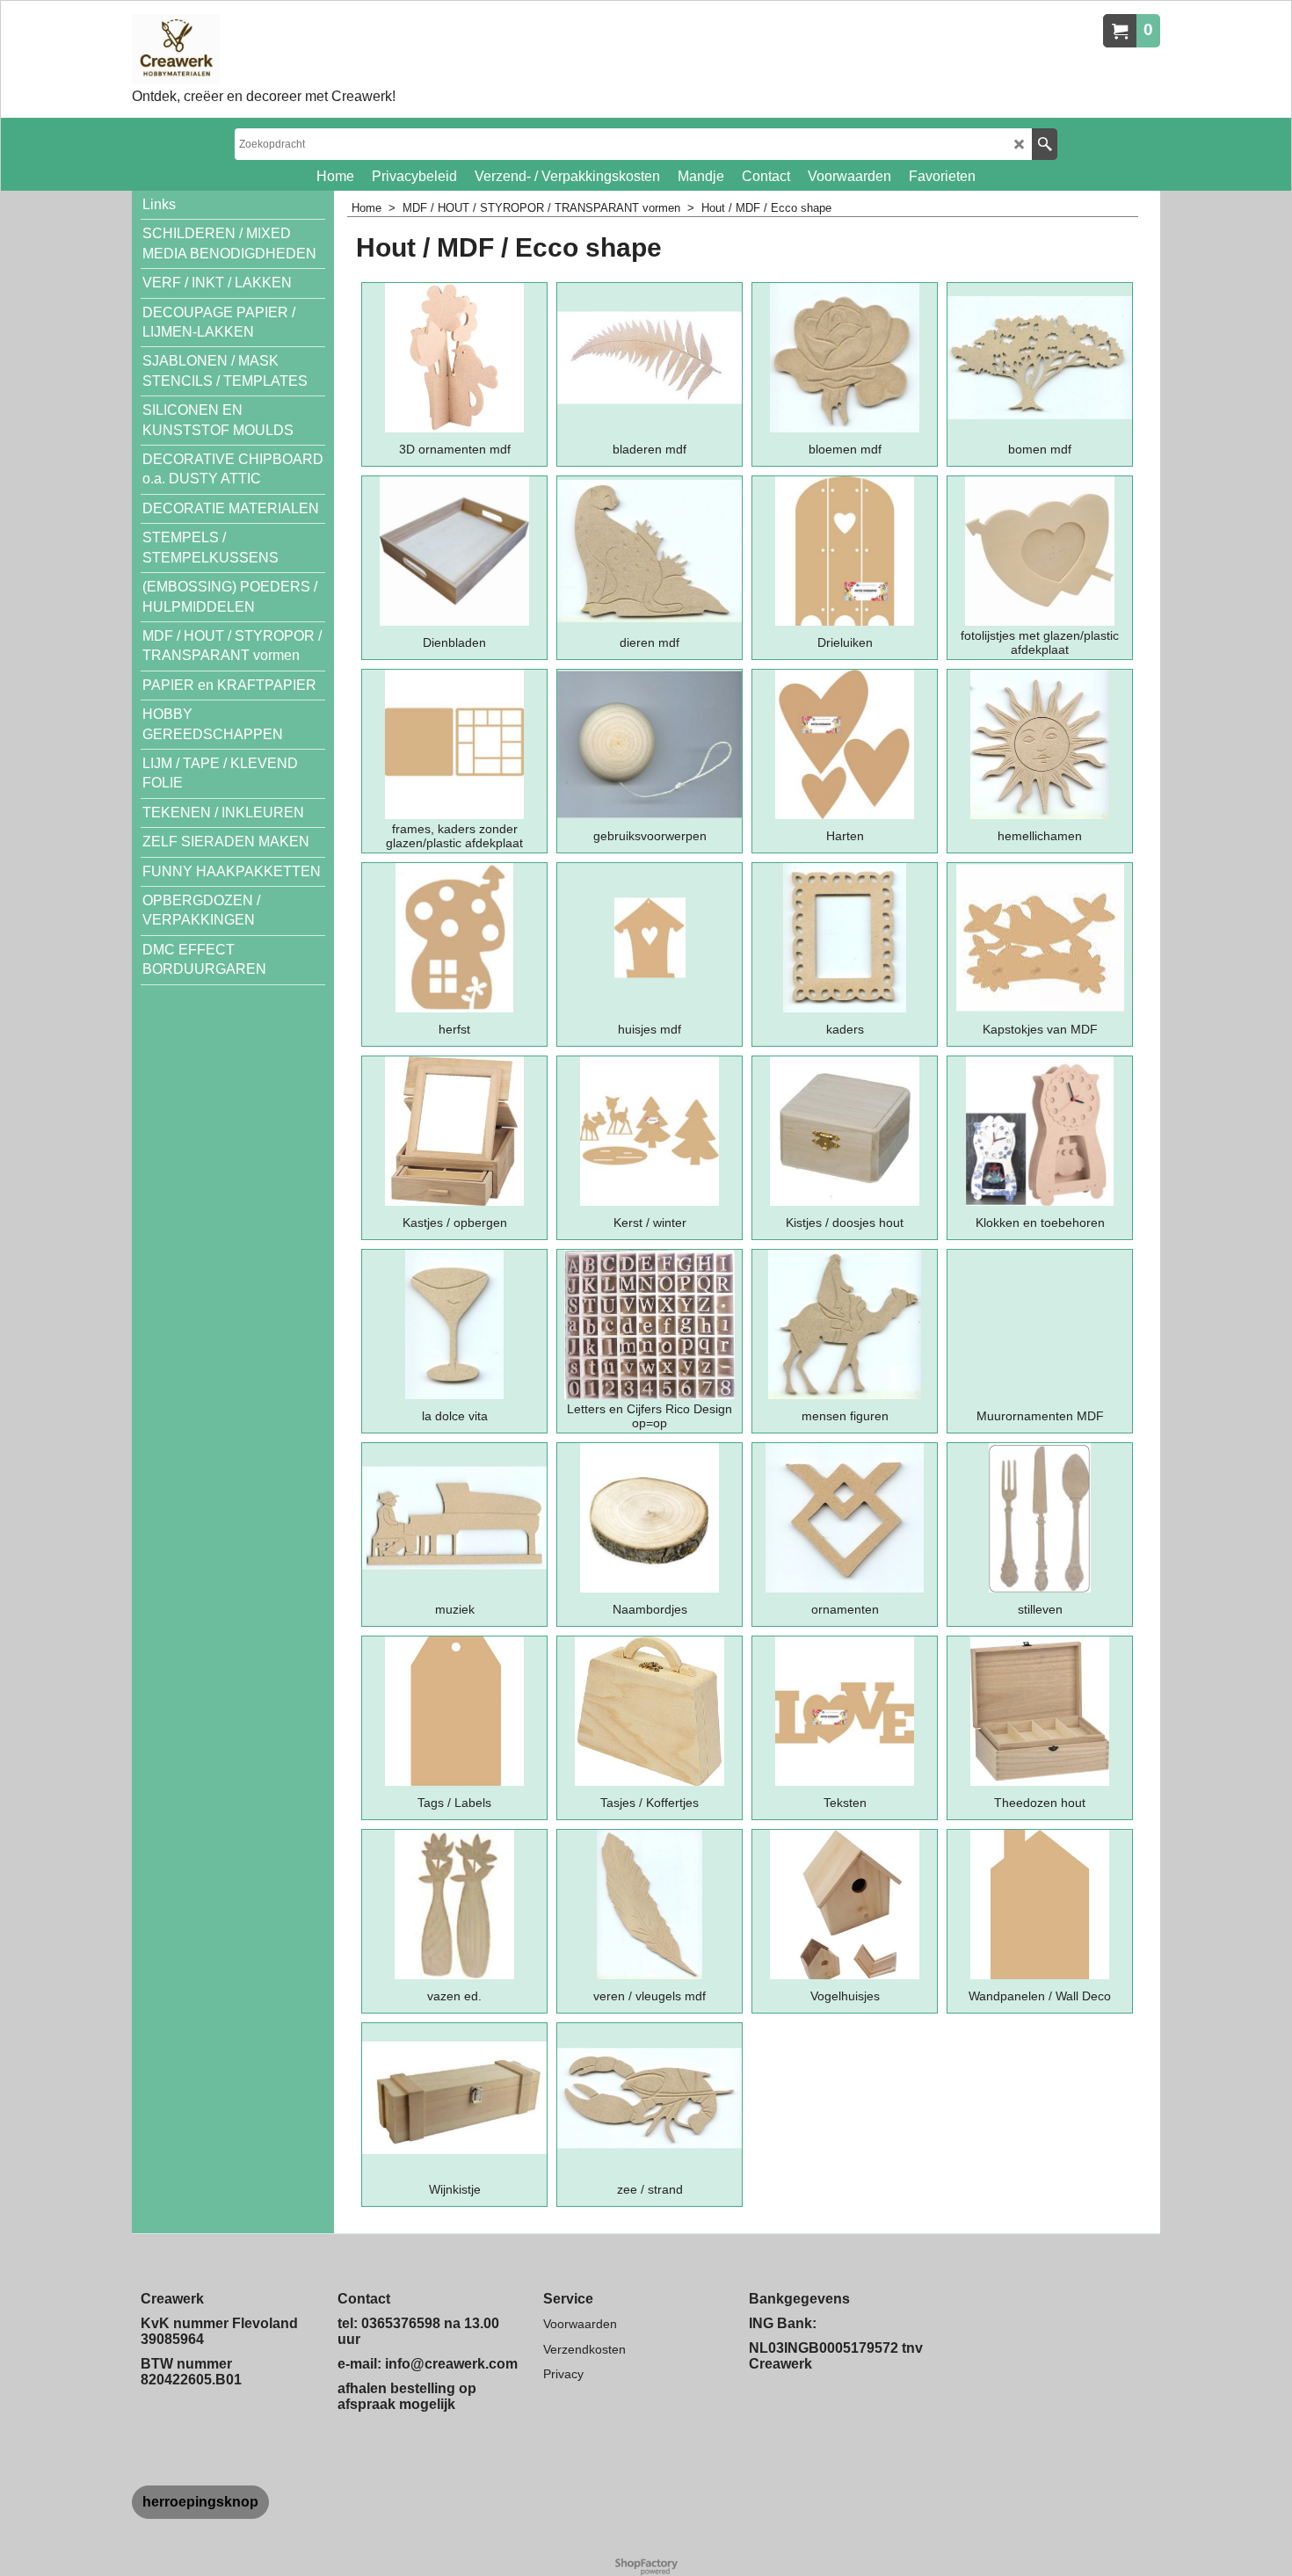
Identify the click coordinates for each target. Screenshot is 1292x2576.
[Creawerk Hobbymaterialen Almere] (264, 49)
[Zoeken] (1045, 144)
